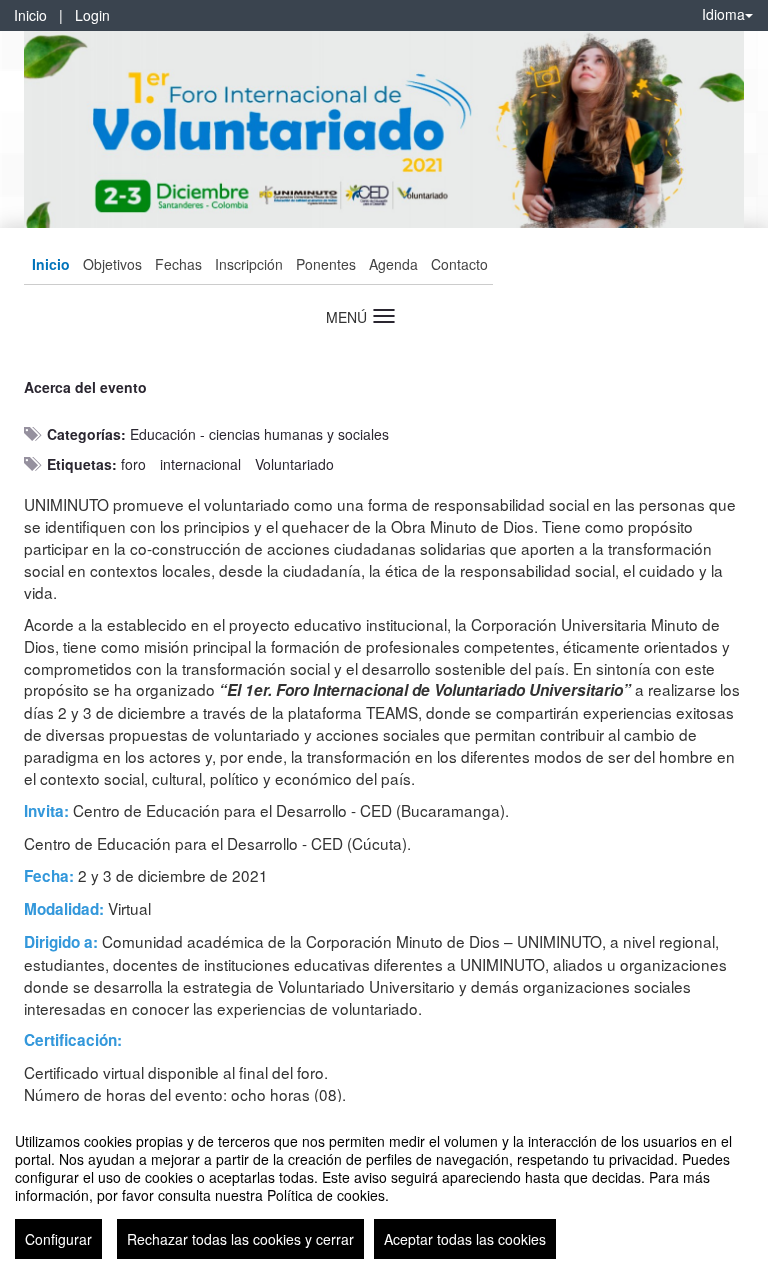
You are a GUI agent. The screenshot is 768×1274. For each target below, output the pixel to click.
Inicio (30, 15)
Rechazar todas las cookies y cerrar (240, 1239)
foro (133, 464)
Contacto (459, 264)
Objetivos (112, 264)
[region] (384, 1188)
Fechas (178, 264)
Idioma (723, 14)
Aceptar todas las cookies (465, 1239)
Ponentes (326, 264)
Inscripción (249, 264)
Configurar (58, 1239)
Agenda (393, 264)
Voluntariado (294, 464)
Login (92, 15)
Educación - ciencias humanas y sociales (259, 434)
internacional (200, 464)
